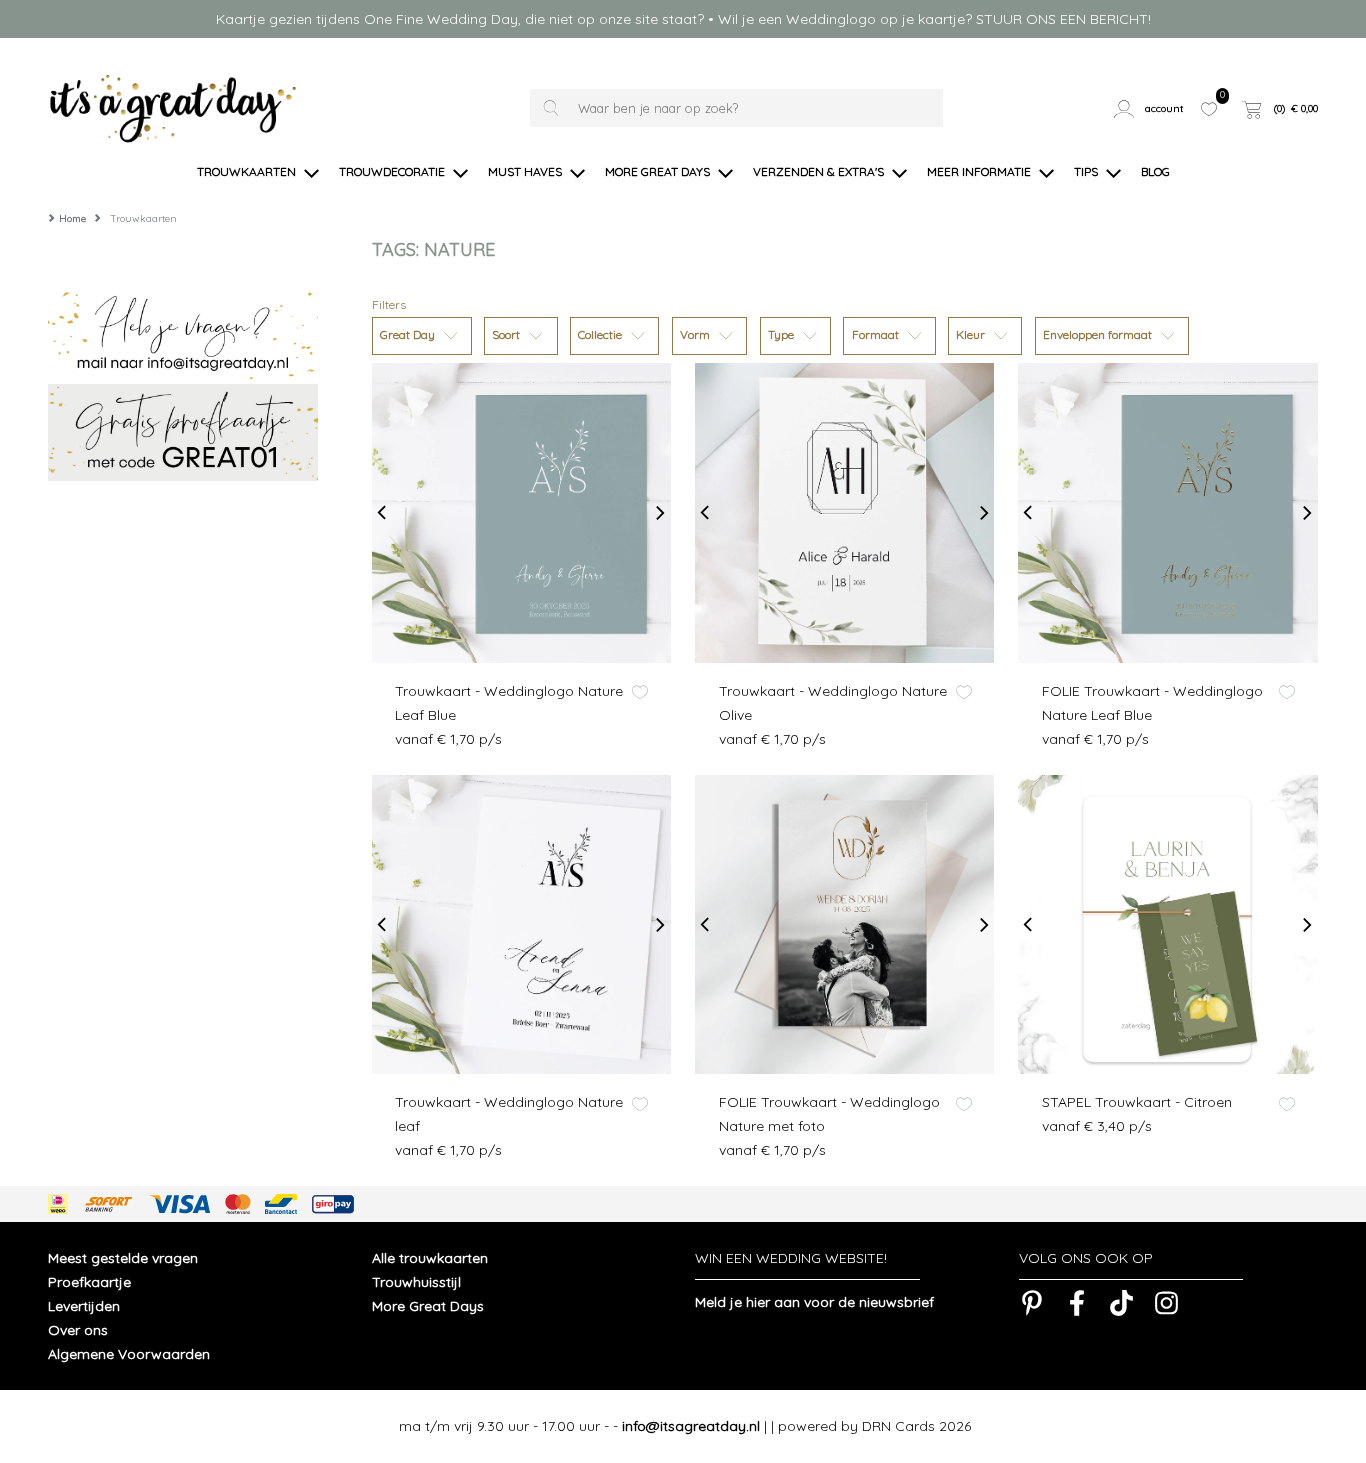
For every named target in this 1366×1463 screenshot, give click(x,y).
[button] (1150, 108)
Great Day (409, 334)
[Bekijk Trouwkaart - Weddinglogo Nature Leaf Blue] (521, 512)
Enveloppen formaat (1099, 334)
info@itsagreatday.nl (691, 1426)
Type (782, 334)
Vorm (696, 334)
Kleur (972, 334)
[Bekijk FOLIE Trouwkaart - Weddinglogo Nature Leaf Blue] (1167, 512)
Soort (507, 334)
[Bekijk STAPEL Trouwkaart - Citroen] (1167, 924)
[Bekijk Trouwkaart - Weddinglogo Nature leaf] (521, 924)
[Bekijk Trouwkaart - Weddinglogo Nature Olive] (844, 512)
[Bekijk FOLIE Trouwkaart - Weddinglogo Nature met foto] (844, 924)
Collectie (601, 334)
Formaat (877, 334)
